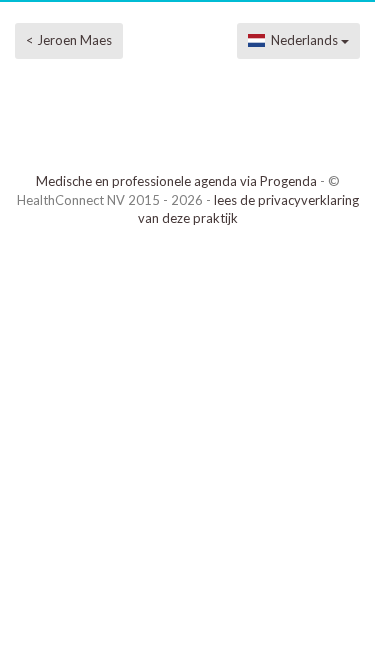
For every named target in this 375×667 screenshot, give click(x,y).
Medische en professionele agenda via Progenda (176, 181)
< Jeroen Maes (69, 40)
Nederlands (303, 40)
